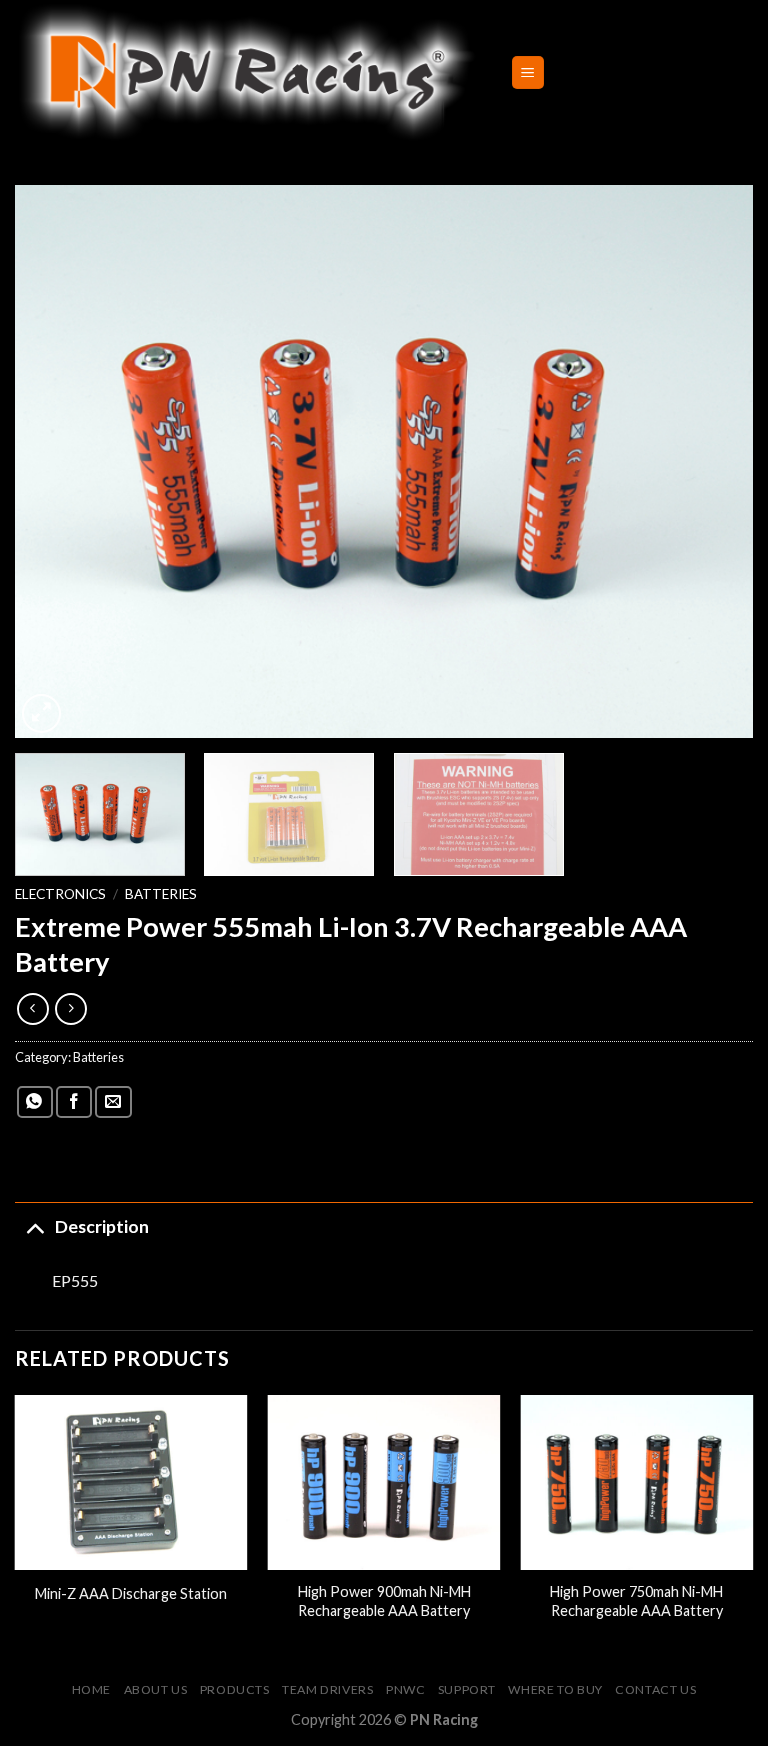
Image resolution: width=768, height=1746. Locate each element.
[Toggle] (34, 1226)
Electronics (60, 894)
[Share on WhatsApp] (35, 1102)
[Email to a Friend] (113, 1102)
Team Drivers (327, 1689)
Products (235, 1689)
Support (467, 1689)
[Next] (713, 461)
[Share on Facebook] (74, 1102)
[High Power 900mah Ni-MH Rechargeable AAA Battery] (384, 1482)
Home (91, 1689)
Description (102, 1226)
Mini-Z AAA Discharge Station (131, 1593)
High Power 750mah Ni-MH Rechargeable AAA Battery (636, 1601)
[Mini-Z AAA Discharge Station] (131, 1482)
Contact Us (655, 1689)
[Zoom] (41, 713)
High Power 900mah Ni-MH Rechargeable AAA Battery (384, 1601)
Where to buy (555, 1689)
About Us (156, 1689)
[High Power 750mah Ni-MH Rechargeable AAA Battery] (636, 1482)
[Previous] (55, 461)
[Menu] (528, 72)
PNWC (405, 1689)
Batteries (161, 894)
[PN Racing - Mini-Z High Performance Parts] (247, 72)
